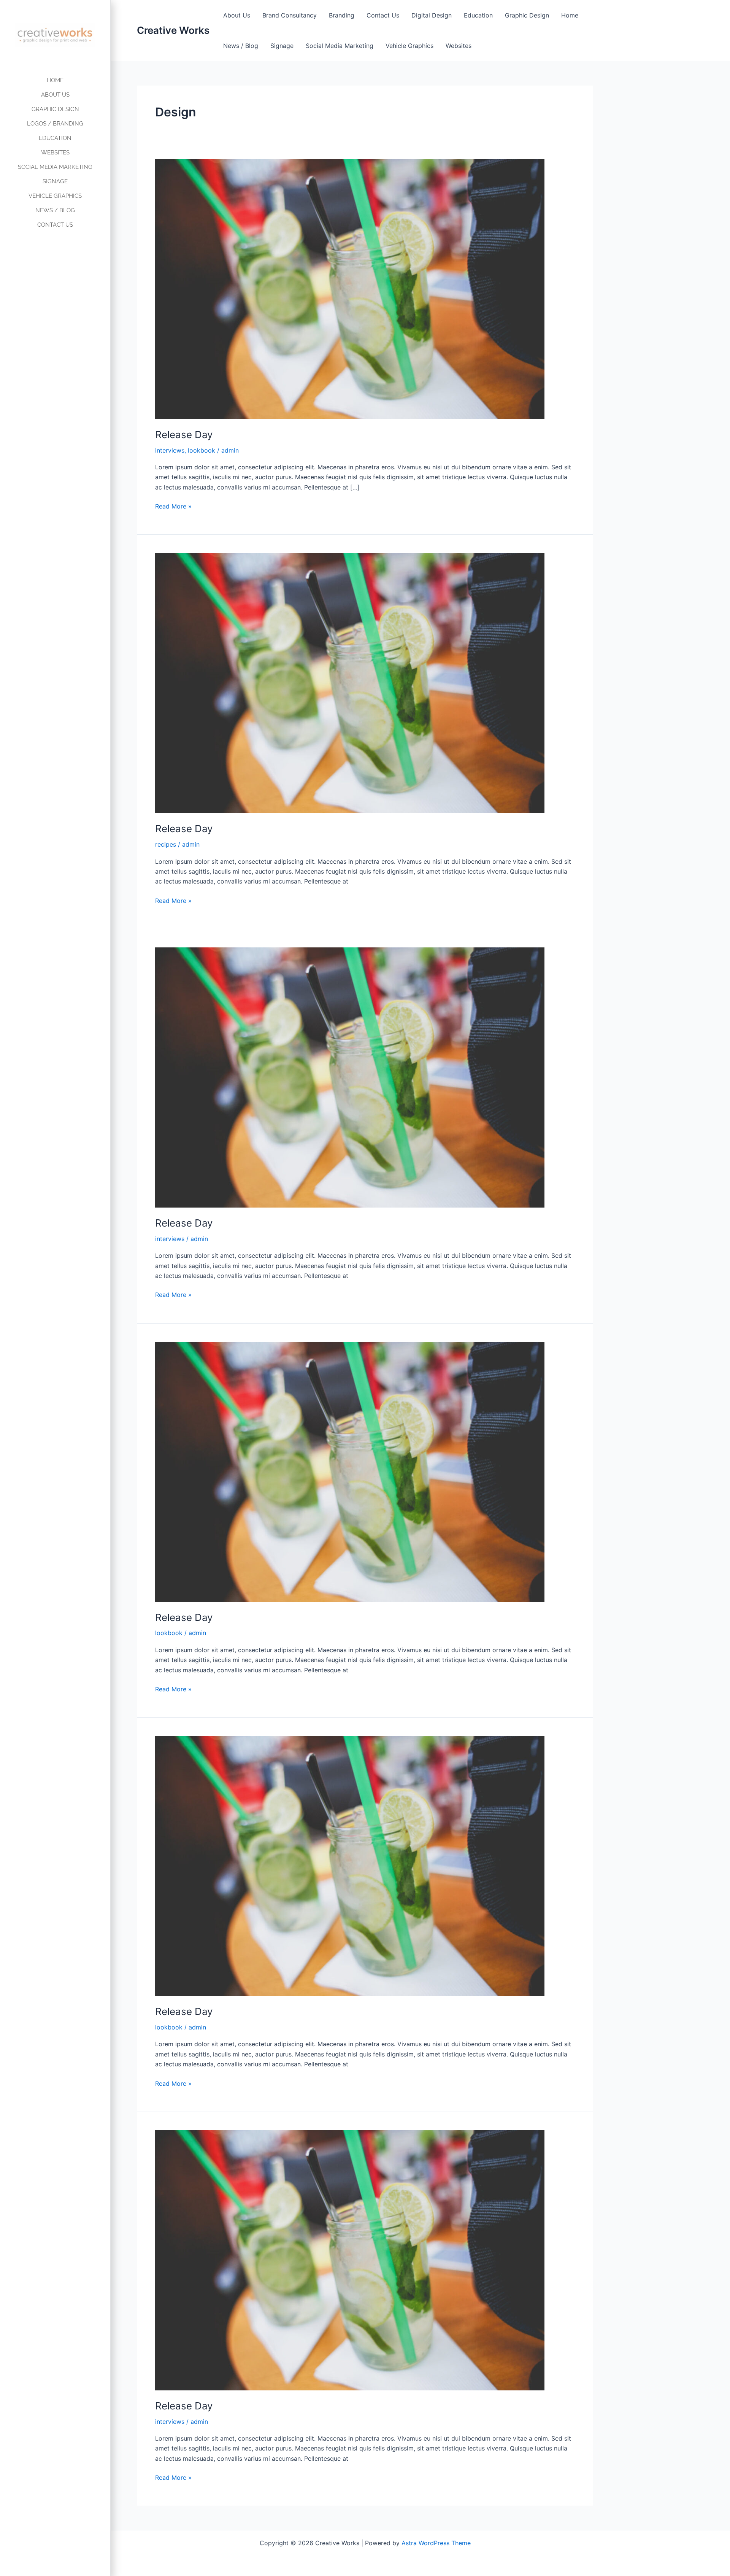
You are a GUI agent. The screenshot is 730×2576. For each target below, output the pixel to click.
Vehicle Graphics (409, 46)
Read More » (173, 506)
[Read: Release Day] (350, 288)
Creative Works (173, 30)
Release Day (184, 435)
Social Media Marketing (340, 46)
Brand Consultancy (290, 15)
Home (570, 15)
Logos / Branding (55, 124)
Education (478, 15)
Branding (342, 15)
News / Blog (241, 46)
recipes (166, 844)
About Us (237, 15)
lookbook (202, 450)
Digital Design (432, 15)
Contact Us (383, 15)
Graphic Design (527, 15)
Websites (459, 46)
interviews (170, 450)
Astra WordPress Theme (436, 2543)
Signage (282, 46)
